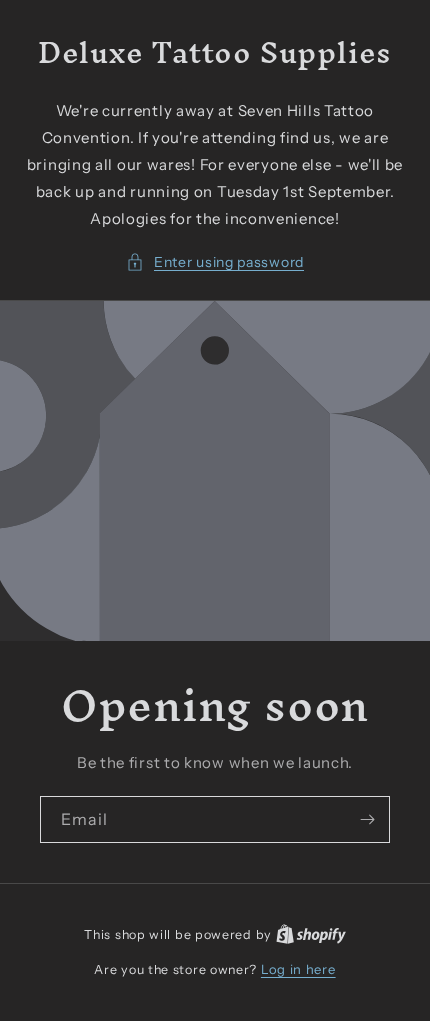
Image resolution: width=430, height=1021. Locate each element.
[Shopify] (311, 934)
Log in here (298, 969)
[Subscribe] (367, 819)
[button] (215, 262)
